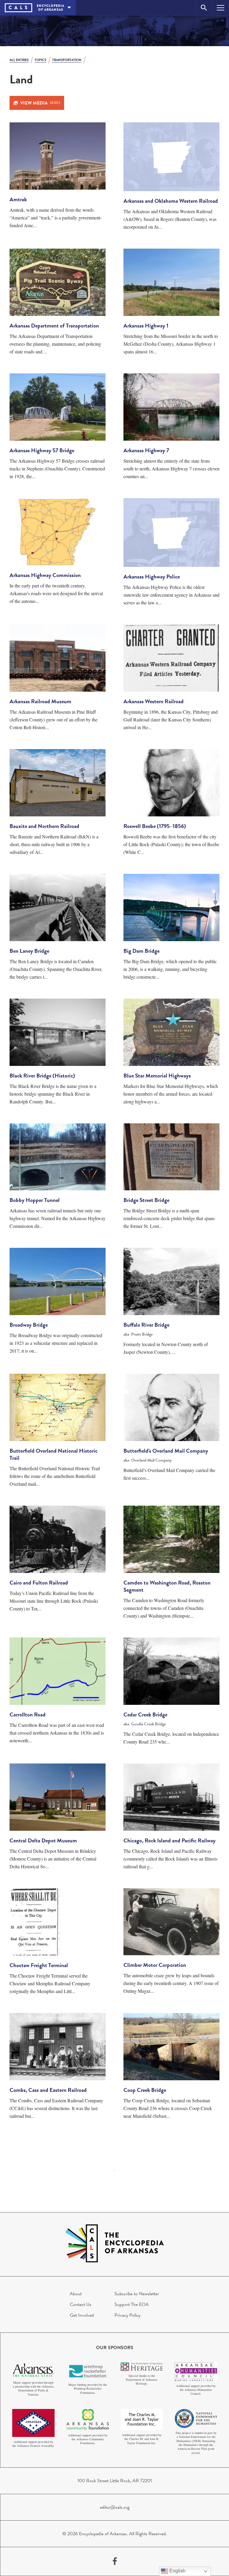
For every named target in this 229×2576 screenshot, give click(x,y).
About (76, 2294)
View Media (40, 103)
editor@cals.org (115, 2507)
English (177, 2571)
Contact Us (81, 2304)
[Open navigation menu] (221, 8)
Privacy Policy (127, 2315)
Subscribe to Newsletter (137, 2294)
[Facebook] (115, 2561)
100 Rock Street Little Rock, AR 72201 (115, 2481)
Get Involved (82, 2315)
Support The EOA (132, 2304)
